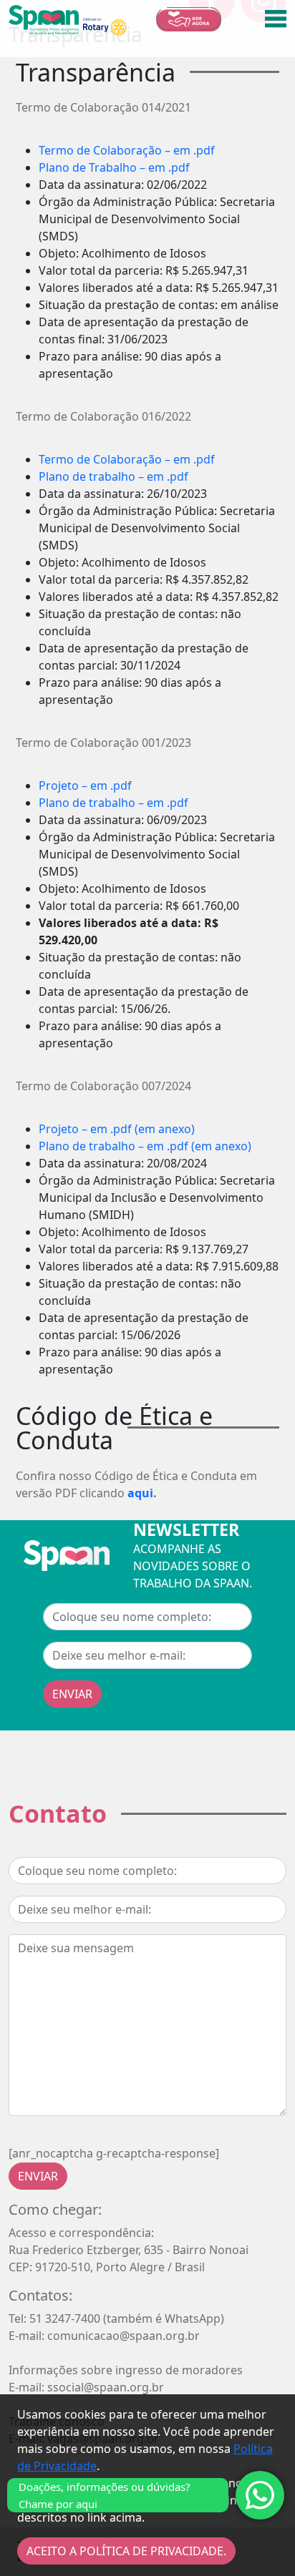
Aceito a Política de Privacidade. (126, 2551)
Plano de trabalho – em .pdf (113, 476)
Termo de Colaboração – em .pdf (127, 459)
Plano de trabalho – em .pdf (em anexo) (145, 1146)
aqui (140, 1493)
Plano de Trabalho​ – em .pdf (114, 167)
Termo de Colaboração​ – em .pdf (127, 150)
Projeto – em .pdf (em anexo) (117, 1129)
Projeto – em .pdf (85, 785)
